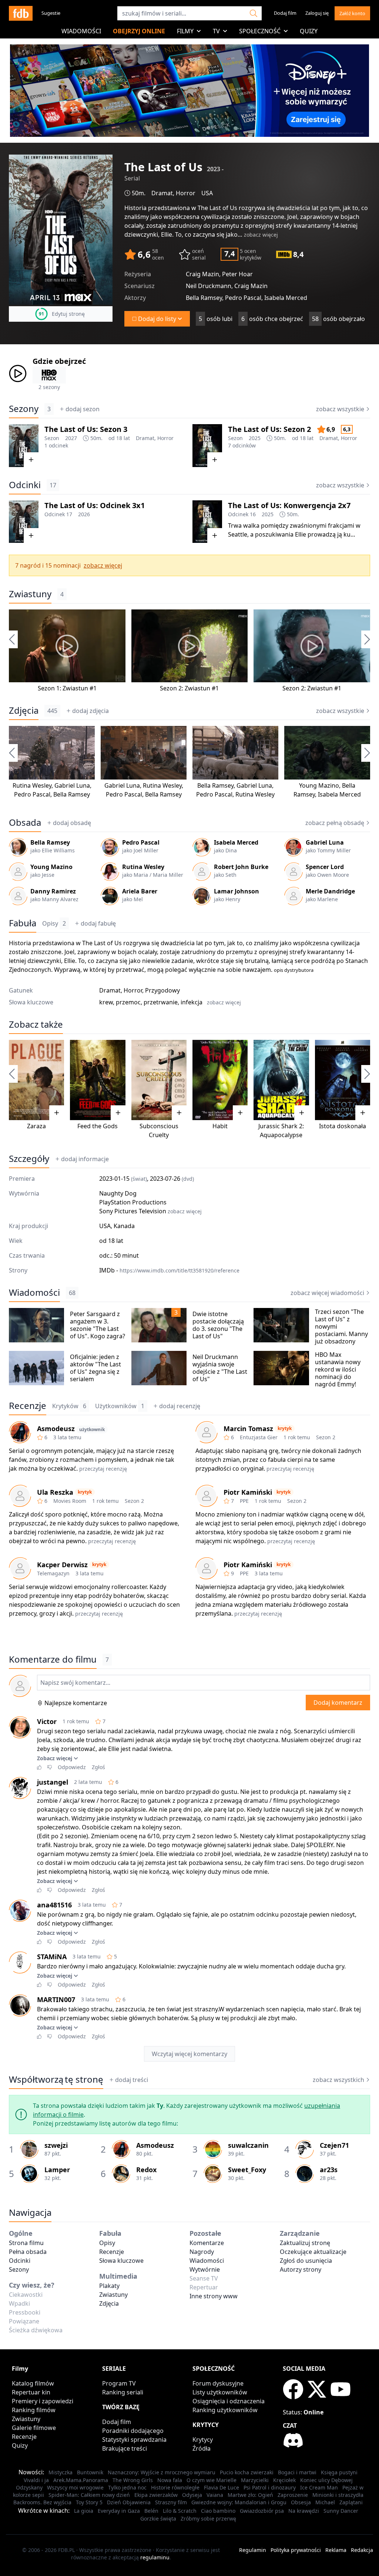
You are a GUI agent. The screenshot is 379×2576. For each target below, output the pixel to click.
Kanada (124, 1226)
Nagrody (202, 2252)
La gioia (84, 2511)
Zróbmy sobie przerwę (208, 2518)
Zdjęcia (24, 710)
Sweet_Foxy (247, 2170)
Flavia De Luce (222, 2487)
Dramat (162, 193)
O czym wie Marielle (212, 2480)
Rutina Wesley (32, 785)
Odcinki (25, 485)
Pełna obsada (28, 2252)
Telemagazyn (53, 1573)
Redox (146, 2170)
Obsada (25, 822)
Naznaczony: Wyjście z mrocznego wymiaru (162, 2472)
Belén (151, 2511)
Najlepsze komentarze (76, 1703)
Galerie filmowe (34, 2428)
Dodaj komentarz (338, 1703)
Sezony (24, 409)
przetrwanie (161, 1002)
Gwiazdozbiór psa (262, 2511)
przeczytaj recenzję (103, 1469)
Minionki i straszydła (338, 2495)
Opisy (54, 923)
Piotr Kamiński (248, 1492)
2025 (255, 438)
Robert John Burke (241, 867)
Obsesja (301, 2502)
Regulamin (253, 2550)
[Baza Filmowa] (21, 13)
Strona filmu (26, 2243)
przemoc (128, 1002)
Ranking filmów (34, 2410)
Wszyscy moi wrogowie (75, 2487)
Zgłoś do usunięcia (306, 2261)
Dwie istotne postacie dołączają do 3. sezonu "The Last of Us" (218, 1325)
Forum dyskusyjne (218, 2383)
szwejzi (56, 2145)
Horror (186, 193)
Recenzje (28, 1406)
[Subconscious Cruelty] (159, 1080)
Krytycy (203, 2440)
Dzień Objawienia (129, 2502)
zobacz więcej (261, 235)
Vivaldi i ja (36, 2480)
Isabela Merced (339, 794)
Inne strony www (214, 2296)
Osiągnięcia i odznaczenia (229, 2401)
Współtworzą (56, 2079)
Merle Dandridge (330, 891)
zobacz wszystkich (338, 2080)
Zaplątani (351, 2502)
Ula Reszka (55, 1492)
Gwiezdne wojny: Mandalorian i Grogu (239, 2502)
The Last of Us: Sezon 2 (269, 429)
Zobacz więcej (55, 1758)
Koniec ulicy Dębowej (326, 2480)
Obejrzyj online (139, 31)
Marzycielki (255, 2480)
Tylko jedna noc (127, 2487)
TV (216, 31)
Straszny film (171, 2502)
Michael (325, 2502)
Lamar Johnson (237, 891)
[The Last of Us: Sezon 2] (207, 446)
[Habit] (220, 1080)
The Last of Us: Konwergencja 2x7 (289, 505)
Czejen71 (334, 2145)
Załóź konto (352, 13)
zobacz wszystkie (340, 409)
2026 (84, 514)
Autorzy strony (301, 2269)
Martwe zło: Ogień (250, 2495)
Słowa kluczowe (121, 2261)
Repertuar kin (31, 2392)
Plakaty (109, 2286)
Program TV (119, 2383)
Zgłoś (98, 1767)
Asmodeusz (56, 1429)
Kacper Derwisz (62, 1565)
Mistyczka (61, 2472)
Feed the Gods (98, 1126)
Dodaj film (285, 13)
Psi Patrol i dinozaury (270, 2487)
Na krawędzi (304, 2511)
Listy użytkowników (220, 2392)
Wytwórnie (205, 2269)
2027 (71, 438)
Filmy (185, 31)
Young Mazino (319, 785)
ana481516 (54, 1905)
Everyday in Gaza (119, 2511)
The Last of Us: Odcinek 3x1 (95, 505)
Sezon (52, 438)
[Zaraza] (36, 1080)
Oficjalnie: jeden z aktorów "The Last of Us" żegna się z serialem (95, 1368)
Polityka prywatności (296, 2550)
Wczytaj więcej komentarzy (189, 2054)
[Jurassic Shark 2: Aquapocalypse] (281, 1080)
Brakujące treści (125, 2448)
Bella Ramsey (72, 794)
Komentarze (207, 2243)
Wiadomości (81, 31)
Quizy (309, 31)
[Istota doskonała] (343, 1080)
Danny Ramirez (53, 891)
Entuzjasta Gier (259, 1437)
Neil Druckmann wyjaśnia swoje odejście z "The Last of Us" (220, 1368)
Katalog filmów (33, 2383)
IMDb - (169, 1270)
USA (207, 193)
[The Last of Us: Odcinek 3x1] (24, 522)
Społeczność (260, 31)
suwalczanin (248, 2145)
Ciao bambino (218, 2511)
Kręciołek (284, 2480)
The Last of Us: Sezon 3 (86, 429)
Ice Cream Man (319, 2487)
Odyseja (192, 2495)
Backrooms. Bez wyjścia (42, 2502)
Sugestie (51, 13)
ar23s (329, 2170)
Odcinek (55, 514)
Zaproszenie (293, 2495)
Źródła (202, 2448)
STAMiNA (52, 1957)
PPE (244, 1501)
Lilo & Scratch (180, 2511)
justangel (53, 1782)
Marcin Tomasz (248, 1429)
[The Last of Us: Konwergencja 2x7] (207, 522)
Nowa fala (170, 2480)
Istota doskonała (343, 1126)
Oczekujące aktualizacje (313, 2252)
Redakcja (362, 2550)
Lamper (57, 2170)
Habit (220, 1126)
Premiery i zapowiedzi (43, 2401)
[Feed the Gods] (98, 1080)
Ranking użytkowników (225, 2410)
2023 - (215, 169)
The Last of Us (217, 208)
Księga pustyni (339, 2472)
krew (106, 1002)
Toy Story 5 (89, 2502)
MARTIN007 (56, 1999)
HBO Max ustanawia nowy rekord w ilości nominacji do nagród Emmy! (338, 1369)
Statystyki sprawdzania (134, 2440)
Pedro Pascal (32, 794)
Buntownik (90, 2472)
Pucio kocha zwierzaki (247, 2472)
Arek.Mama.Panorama (81, 2480)
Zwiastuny (30, 594)
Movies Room (70, 1501)
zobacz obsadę (335, 823)
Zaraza (36, 1126)
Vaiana (215, 2495)
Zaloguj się (317, 13)
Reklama (336, 2550)
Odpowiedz (72, 1767)
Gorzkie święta (158, 2518)
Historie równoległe (175, 2487)
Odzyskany (29, 2487)
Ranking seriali (123, 2392)
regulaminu (155, 2557)
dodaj (83, 409)
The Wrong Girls (133, 2480)
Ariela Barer (140, 891)
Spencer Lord (325, 867)
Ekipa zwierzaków (156, 2495)
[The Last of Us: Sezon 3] (24, 446)
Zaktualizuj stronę (305, 2243)
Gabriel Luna (72, 785)
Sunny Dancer (341, 2511)
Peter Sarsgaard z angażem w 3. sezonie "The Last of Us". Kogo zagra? (98, 1325)
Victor (47, 1721)
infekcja (192, 1002)
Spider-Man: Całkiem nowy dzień (89, 2495)
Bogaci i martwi (297, 2472)
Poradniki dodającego (133, 2431)
